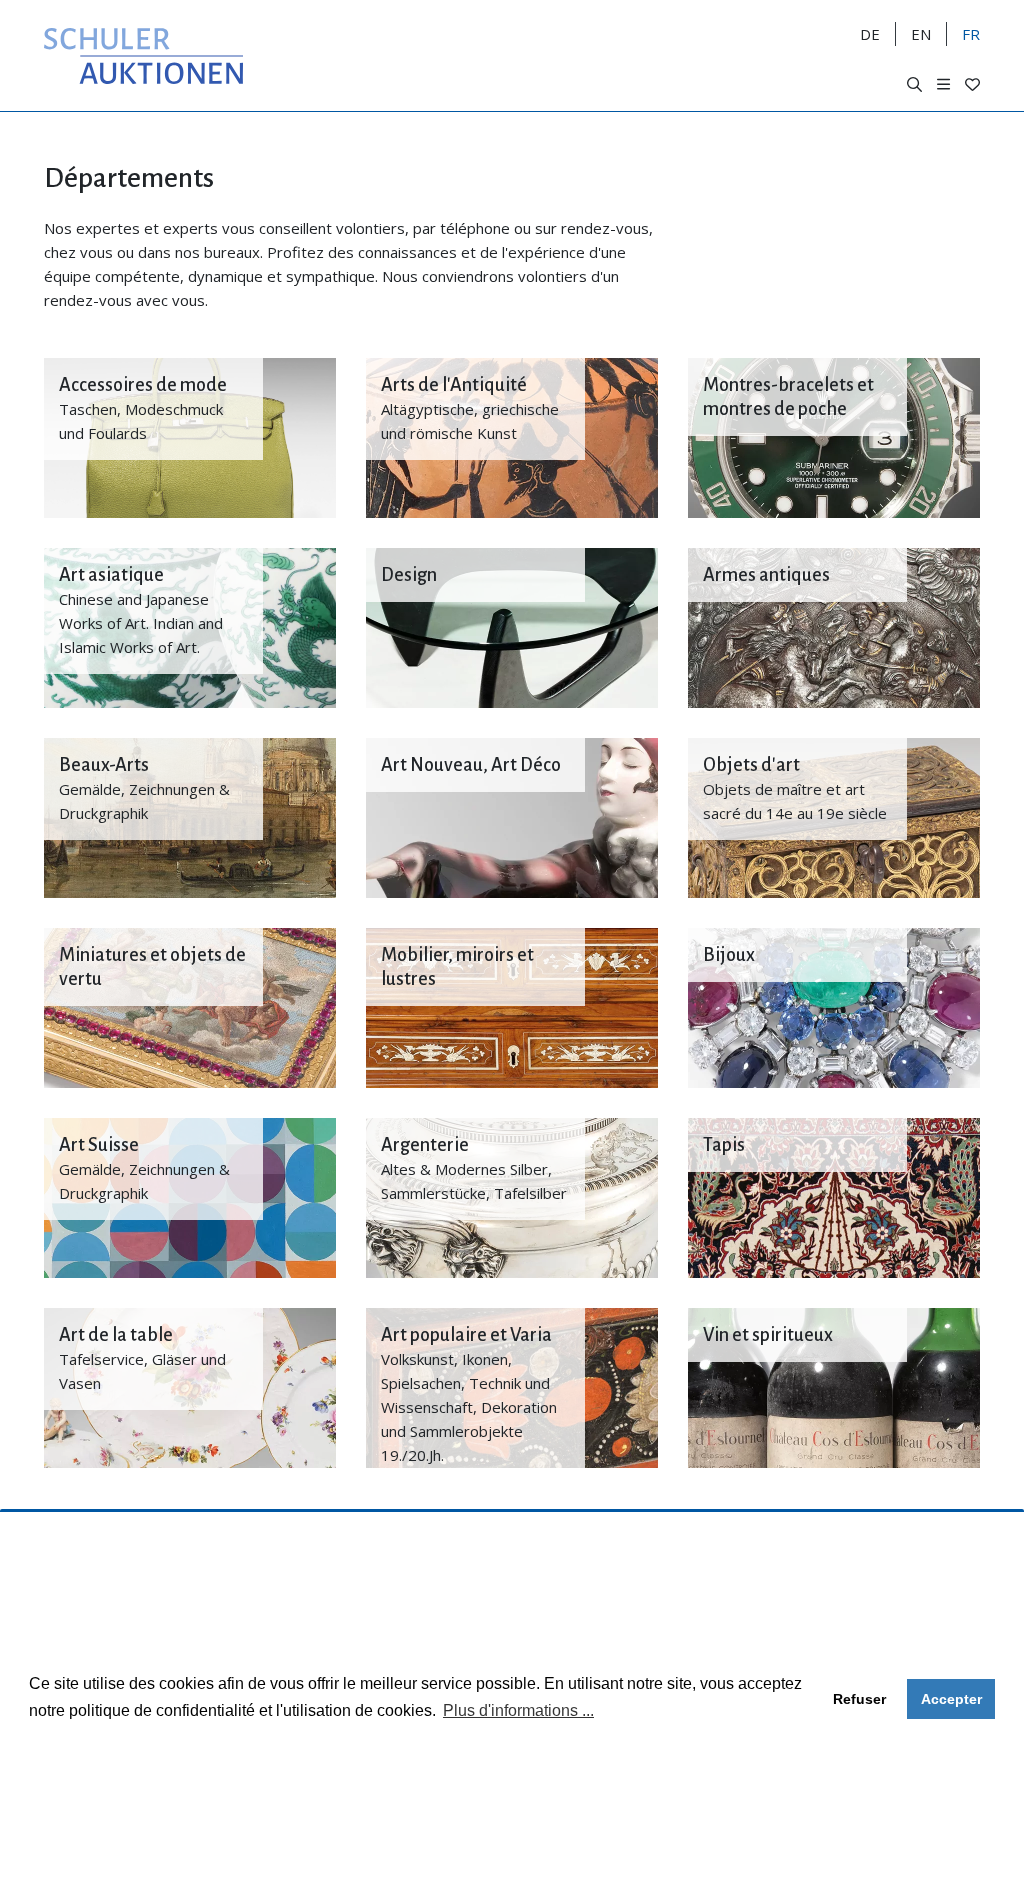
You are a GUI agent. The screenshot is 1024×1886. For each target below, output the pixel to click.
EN (921, 34)
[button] (914, 84)
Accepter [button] (951, 1699)
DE (870, 34)
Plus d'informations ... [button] (518, 1710)
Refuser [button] (859, 1699)
